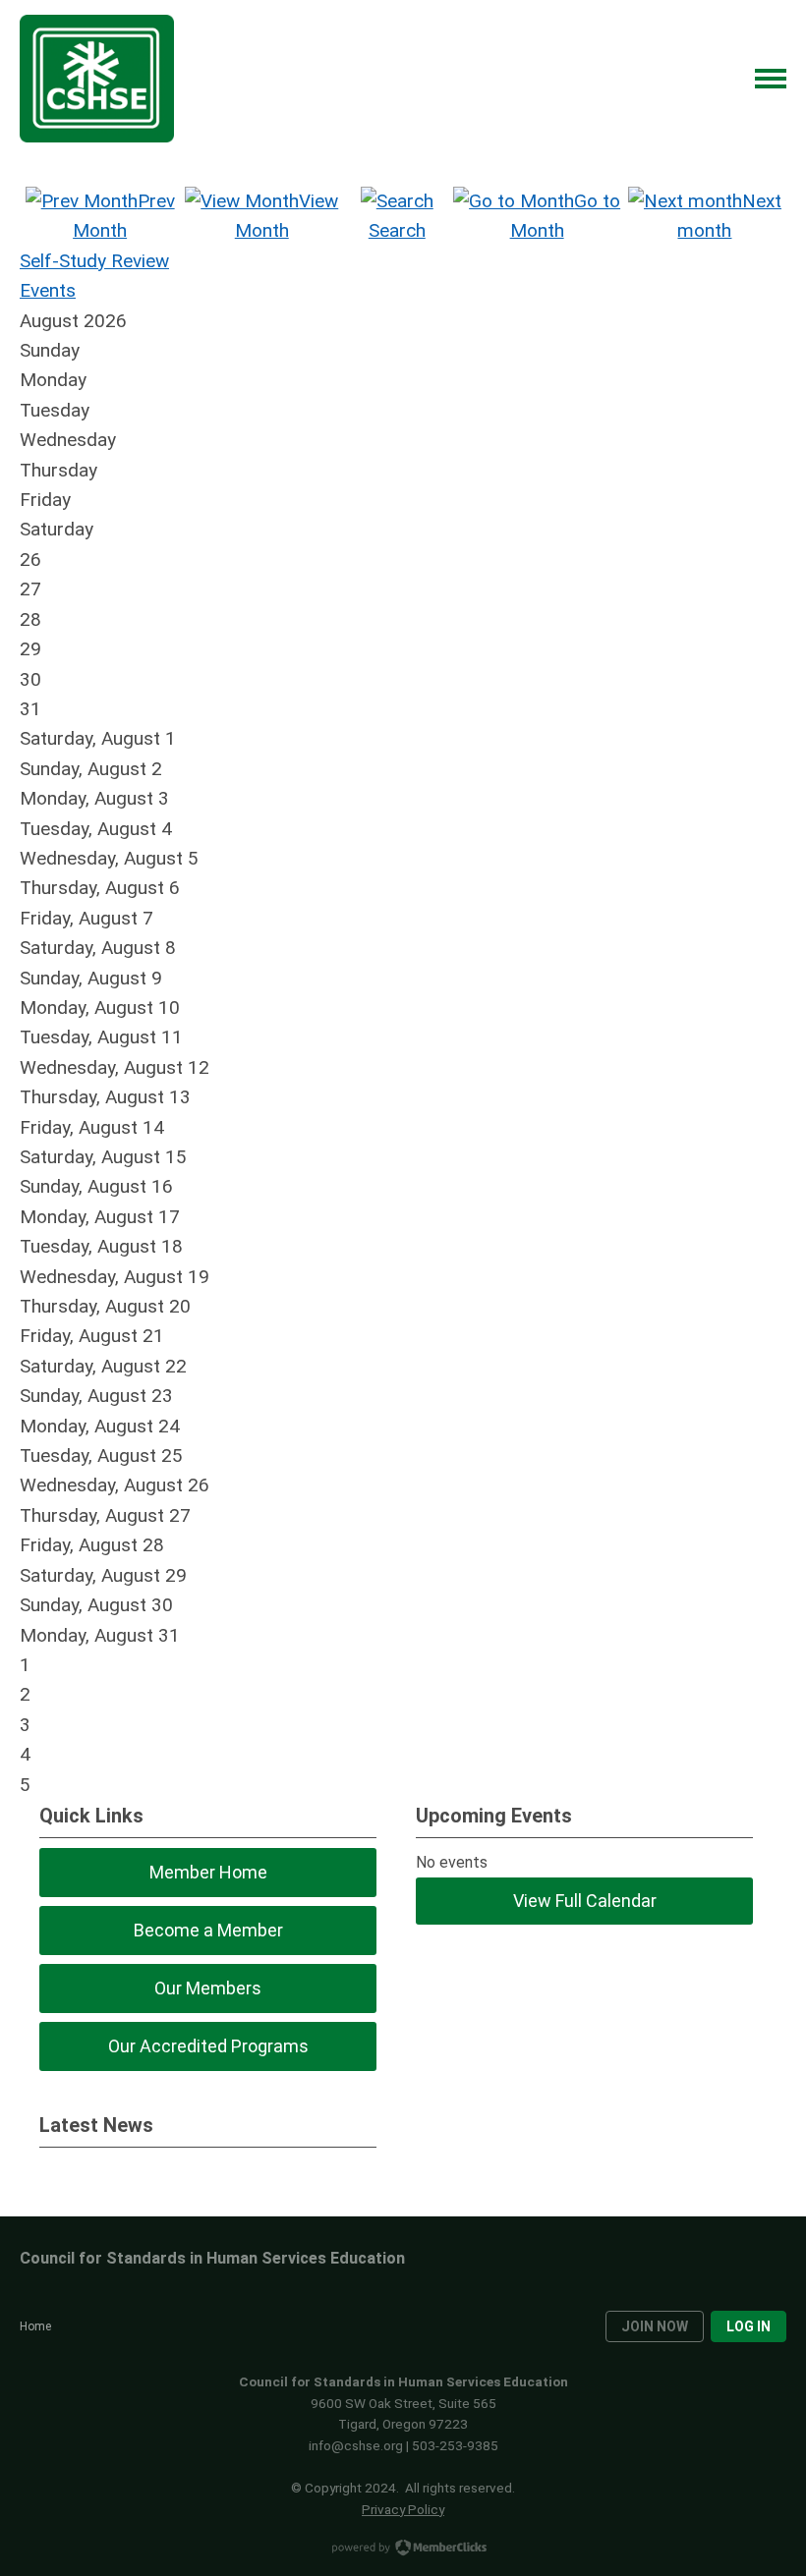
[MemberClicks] (97, 79)
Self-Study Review (94, 261)
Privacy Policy (403, 2509)
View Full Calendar (585, 1901)
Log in (748, 2326)
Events (48, 290)
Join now (655, 2326)
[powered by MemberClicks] (403, 2549)
